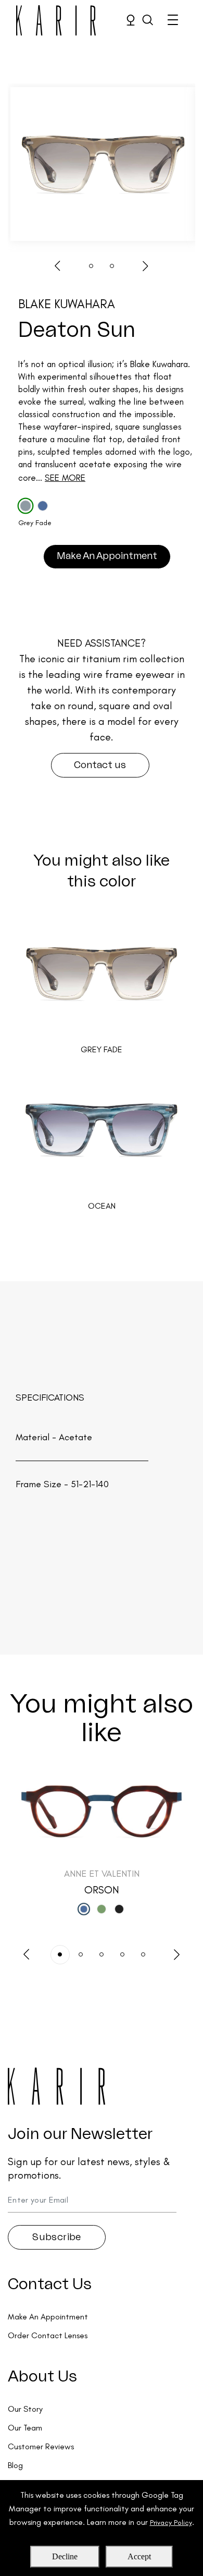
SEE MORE (65, 478)
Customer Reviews (41, 2446)
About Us (42, 2377)
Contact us (100, 765)
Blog (15, 2465)
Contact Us (50, 2285)
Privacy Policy (171, 2523)
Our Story (25, 2409)
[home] (52, 20)
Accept (139, 2556)
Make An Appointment (107, 556)
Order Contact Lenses (48, 2335)
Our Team (25, 2428)
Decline (65, 2556)
